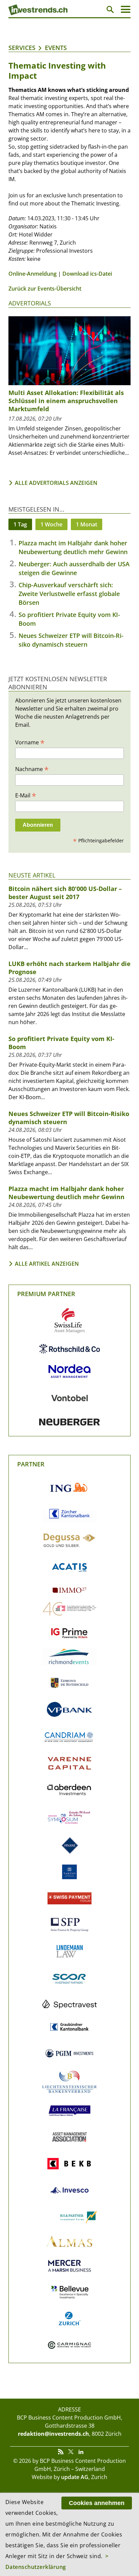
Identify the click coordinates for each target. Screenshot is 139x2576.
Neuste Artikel (32, 875)
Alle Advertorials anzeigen (56, 483)
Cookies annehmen (97, 2503)
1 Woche (51, 524)
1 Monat (87, 524)
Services (22, 48)
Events (56, 48)
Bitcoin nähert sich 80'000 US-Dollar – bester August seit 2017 (65, 893)
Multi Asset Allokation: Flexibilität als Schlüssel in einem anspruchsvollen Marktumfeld (66, 401)
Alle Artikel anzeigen (47, 1264)
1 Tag (20, 524)
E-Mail (26, 795)
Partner (31, 1464)
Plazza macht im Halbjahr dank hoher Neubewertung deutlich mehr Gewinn (66, 1193)
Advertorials (30, 303)
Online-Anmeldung (33, 274)
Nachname (32, 769)
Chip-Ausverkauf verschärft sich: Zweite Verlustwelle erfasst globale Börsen (69, 594)
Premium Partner (46, 1294)
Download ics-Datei (87, 274)
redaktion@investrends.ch (53, 2434)
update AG (75, 2477)
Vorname (30, 742)
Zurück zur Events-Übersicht (45, 289)
